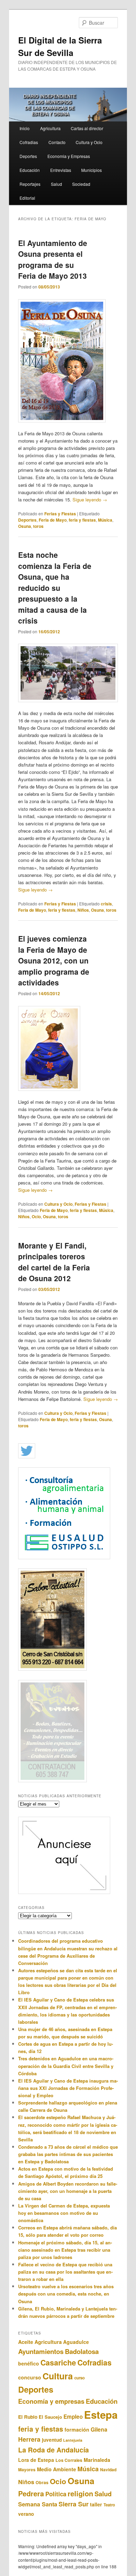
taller (96, 2504)
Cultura (58, 2376)
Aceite (26, 2342)
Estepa (101, 2415)
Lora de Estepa (36, 2460)
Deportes (28, 156)
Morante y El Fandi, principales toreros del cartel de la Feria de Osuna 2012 (54, 1262)
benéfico (29, 2363)
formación (77, 2430)
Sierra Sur (74, 2504)
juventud (52, 2440)
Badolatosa (82, 2351)
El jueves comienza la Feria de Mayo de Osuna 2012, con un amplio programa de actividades (54, 960)
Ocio (36, 1216)
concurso (30, 2377)
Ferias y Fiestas (60, 514)
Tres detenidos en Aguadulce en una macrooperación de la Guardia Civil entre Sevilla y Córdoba (66, 2066)
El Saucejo (50, 2417)
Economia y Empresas (69, 156)
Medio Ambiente (56, 2469)
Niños (83, 910)
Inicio (25, 128)
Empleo (73, 2417)
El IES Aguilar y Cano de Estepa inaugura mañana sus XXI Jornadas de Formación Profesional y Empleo (68, 2088)
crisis (106, 904)
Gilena (99, 2429)
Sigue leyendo (90, 500)
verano (26, 2514)
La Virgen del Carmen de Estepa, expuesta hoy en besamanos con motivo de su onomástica (64, 2213)
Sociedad (81, 184)
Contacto (57, 142)
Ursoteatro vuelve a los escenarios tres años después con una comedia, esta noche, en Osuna (66, 2294)
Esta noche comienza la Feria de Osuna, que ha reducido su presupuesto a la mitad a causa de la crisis (55, 588)
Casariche (58, 2363)
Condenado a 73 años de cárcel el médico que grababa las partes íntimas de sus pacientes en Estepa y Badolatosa (68, 2154)
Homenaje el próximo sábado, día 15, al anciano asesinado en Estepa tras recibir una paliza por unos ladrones (65, 2250)
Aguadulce (76, 2342)
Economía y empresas (51, 2401)
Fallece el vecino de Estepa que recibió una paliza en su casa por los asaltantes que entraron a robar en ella (65, 2272)
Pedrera (31, 2493)
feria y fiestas (82, 520)
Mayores (27, 2470)
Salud (56, 184)
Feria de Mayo (53, 520)
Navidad (108, 2470)
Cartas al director (87, 128)
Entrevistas (61, 170)
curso (80, 2378)
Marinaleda (97, 2460)
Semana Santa (38, 2504)
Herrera (29, 2439)
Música (105, 520)
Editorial (27, 198)
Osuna (25, 526)
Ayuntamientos (41, 2351)
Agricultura (50, 128)
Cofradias (29, 142)
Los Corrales (69, 2460)
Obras (42, 2482)
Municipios (92, 170)
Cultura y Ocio (89, 142)
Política (56, 2494)
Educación (30, 170)
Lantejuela (73, 2440)
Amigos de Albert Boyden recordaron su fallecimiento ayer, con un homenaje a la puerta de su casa (68, 2191)
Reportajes (30, 184)
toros (38, 526)
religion (80, 2493)
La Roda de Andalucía (54, 2450)
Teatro (109, 2505)
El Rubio (28, 2417)
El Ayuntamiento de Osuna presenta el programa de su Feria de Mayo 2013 (53, 259)
